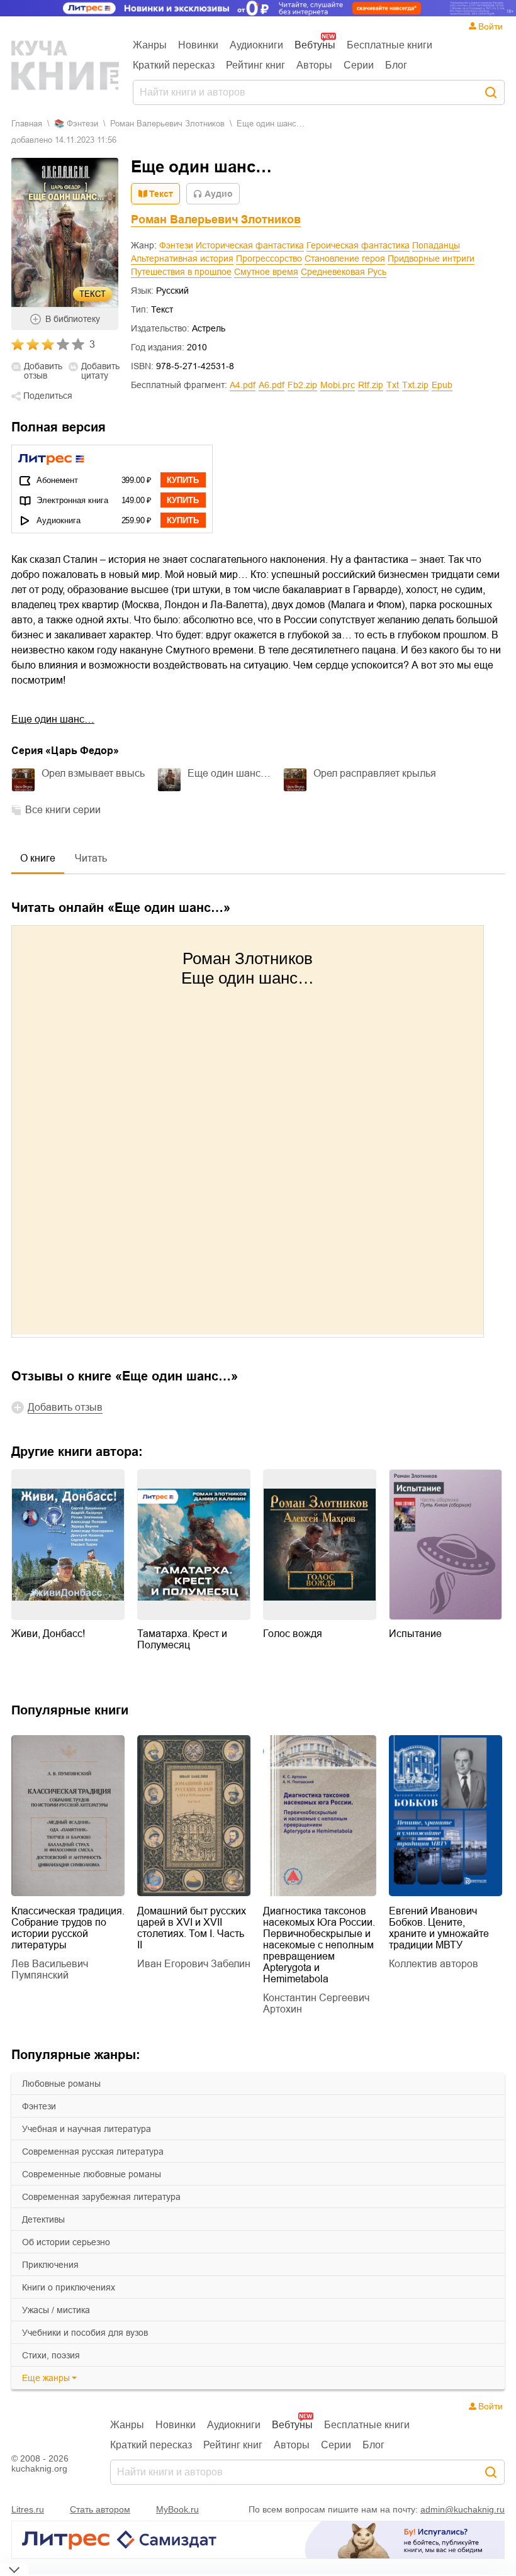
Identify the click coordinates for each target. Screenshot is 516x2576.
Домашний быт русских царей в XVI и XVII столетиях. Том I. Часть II (192, 1928)
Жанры (150, 45)
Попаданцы (436, 245)
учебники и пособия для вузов (85, 2333)
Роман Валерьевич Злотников (167, 124)
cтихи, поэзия (51, 2355)
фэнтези (39, 2106)
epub (442, 385)
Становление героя (345, 258)
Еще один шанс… (53, 719)
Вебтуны (315, 45)
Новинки (198, 45)
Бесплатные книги (390, 45)
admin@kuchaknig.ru (463, 2509)
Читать (91, 858)
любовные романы (61, 2084)
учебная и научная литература (87, 2129)
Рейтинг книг (255, 65)
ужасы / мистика (56, 2310)
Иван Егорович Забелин (194, 1964)
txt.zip (415, 385)
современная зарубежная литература (101, 2197)
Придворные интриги (431, 258)
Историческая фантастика (250, 245)
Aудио (219, 194)
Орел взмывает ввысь (93, 773)
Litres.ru (28, 2509)
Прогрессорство (269, 258)
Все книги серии (63, 810)
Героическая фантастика (358, 245)
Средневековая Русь (344, 272)
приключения (50, 2265)
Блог (396, 65)
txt (393, 385)
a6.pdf (272, 385)
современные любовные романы (92, 2174)
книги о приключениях (69, 2287)
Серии (359, 65)
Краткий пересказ (174, 65)
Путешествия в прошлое (181, 272)
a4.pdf (243, 385)
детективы (43, 2219)
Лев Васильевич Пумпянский (50, 1969)
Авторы (314, 65)
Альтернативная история (182, 258)
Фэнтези (176, 245)
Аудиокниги (256, 45)
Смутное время (266, 272)
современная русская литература (93, 2151)
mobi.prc (338, 385)
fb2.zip (302, 385)
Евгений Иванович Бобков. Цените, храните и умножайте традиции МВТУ (439, 1928)
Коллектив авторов (434, 1964)
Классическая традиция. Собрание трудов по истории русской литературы (68, 1928)
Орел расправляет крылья (375, 773)
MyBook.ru (177, 2509)
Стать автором (100, 2509)
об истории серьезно (66, 2242)
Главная (27, 124)
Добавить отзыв (43, 371)
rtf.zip (371, 385)
